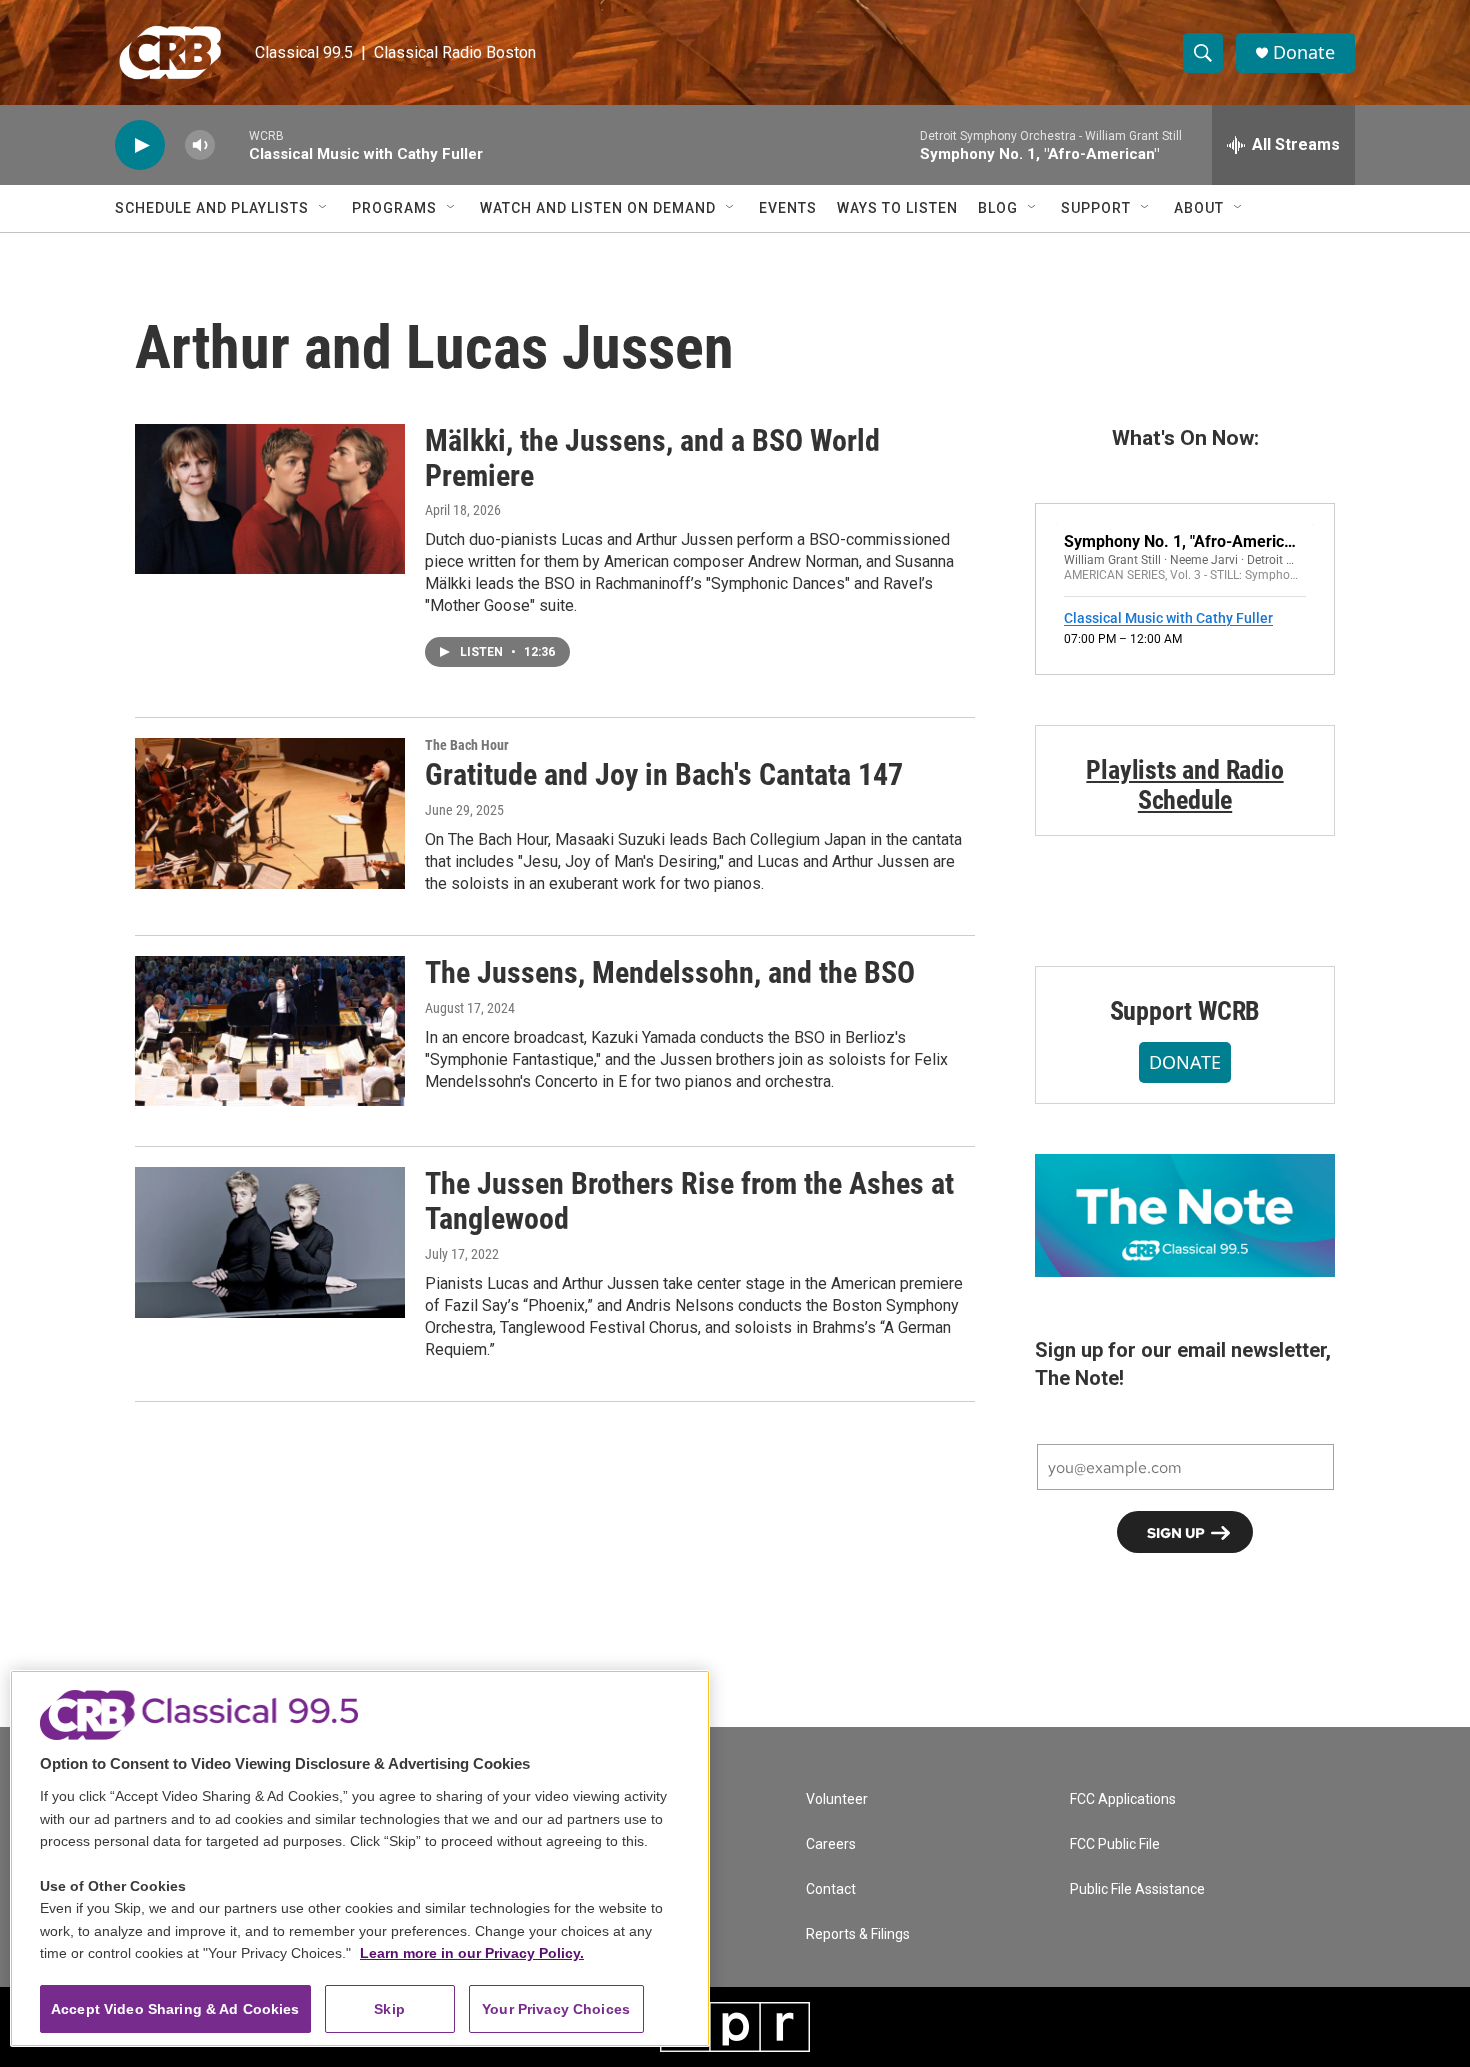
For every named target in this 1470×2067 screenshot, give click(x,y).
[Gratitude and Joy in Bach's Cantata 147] (270, 813)
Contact (831, 1889)
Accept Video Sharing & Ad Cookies (175, 2009)
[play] (140, 145)
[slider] (232, 144)
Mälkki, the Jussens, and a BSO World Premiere (652, 458)
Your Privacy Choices (556, 2009)
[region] (360, 1858)
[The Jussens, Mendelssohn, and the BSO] (270, 1031)
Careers (831, 1844)
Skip (389, 2009)
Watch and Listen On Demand (598, 208)
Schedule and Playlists (212, 208)
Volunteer (837, 1799)
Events (788, 208)
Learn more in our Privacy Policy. (472, 1953)
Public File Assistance (1137, 1889)
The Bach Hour (467, 745)
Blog (998, 208)
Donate (1304, 52)
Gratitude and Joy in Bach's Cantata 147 (664, 774)
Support (1096, 208)
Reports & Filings (858, 1934)
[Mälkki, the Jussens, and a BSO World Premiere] (270, 499)
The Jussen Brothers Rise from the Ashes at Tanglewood (689, 1201)
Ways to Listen (897, 208)
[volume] (200, 145)
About (1199, 208)
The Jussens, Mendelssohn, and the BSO (670, 972)
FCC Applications (1123, 1799)
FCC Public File (1115, 1844)
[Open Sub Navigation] (324, 208)
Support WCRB (1185, 1011)
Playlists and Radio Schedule (1184, 785)
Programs (394, 208)
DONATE (1185, 1062)
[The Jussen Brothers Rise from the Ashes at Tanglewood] (270, 1242)
